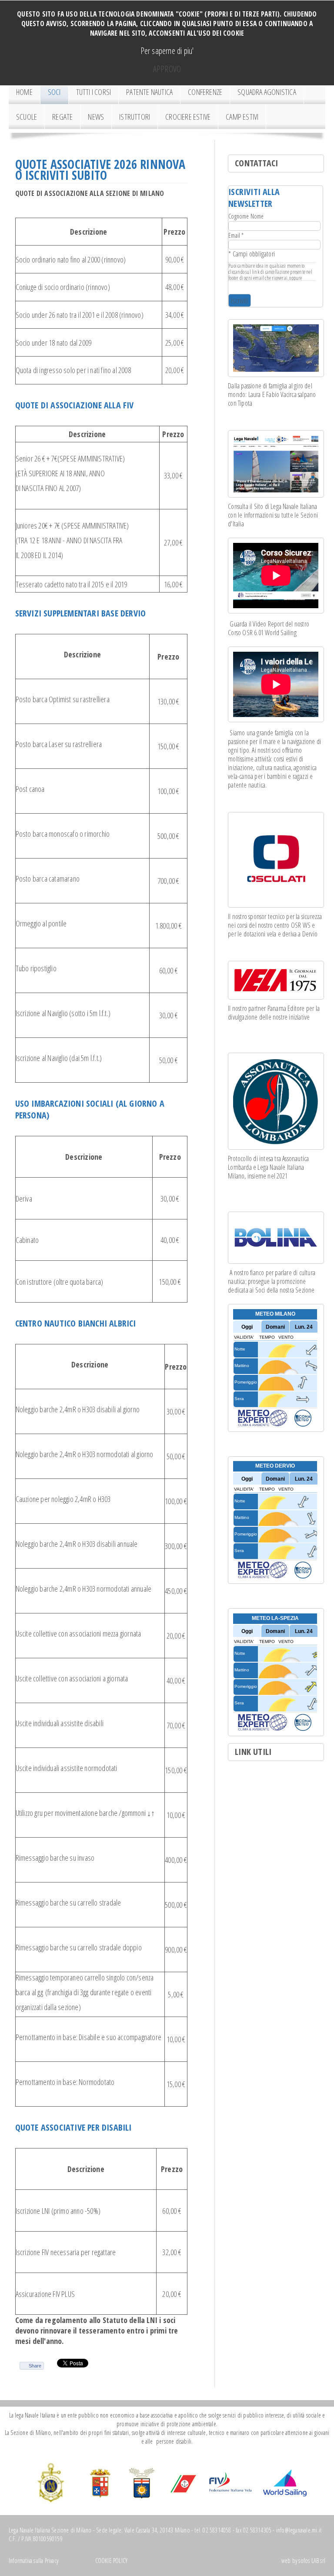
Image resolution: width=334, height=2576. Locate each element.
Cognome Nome (246, 216)
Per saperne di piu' (167, 51)
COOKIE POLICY (110, 2561)
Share (35, 2366)
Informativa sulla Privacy (34, 2561)
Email (236, 235)
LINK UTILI (253, 1752)
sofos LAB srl (312, 2561)
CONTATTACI (256, 163)
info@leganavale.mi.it (299, 2530)
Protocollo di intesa (250, 1158)
